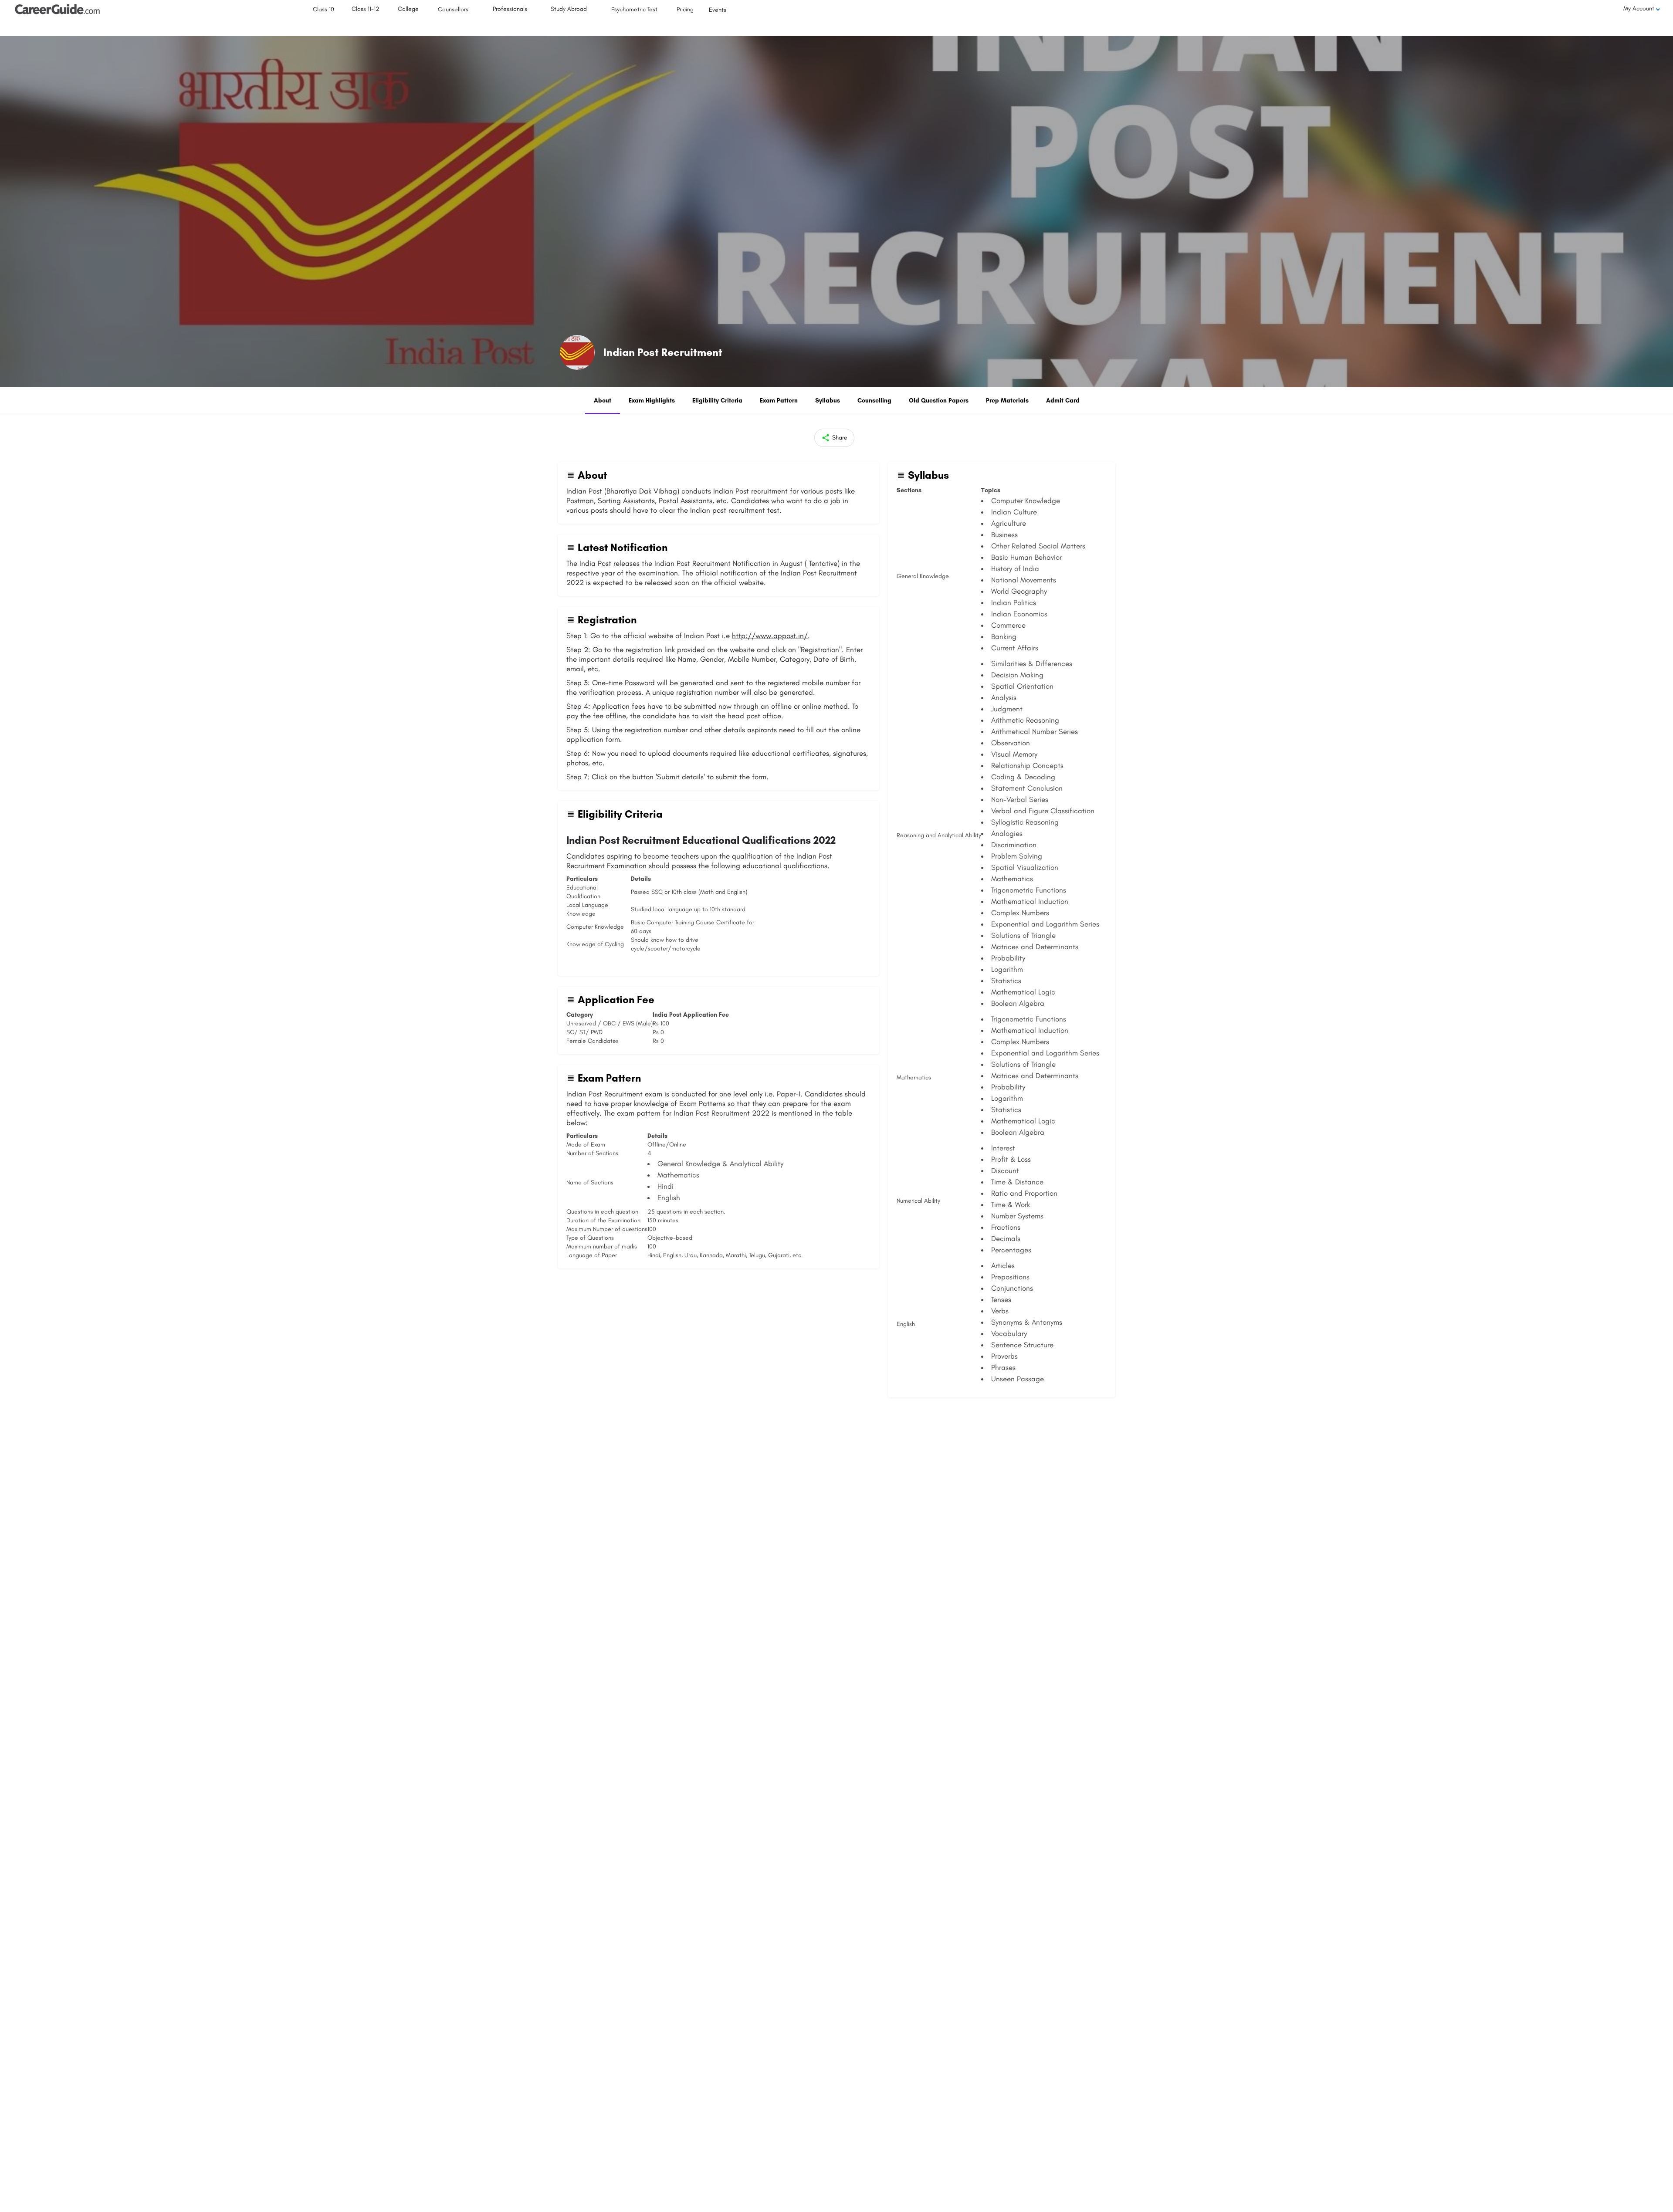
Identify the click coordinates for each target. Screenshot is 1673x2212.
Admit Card (1063, 401)
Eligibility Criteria (717, 401)
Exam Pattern (779, 401)
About (603, 401)
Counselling (874, 401)
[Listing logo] (577, 352)
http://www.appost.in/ (770, 636)
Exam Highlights (652, 401)
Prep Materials (1007, 401)
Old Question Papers (939, 401)
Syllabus (828, 401)
